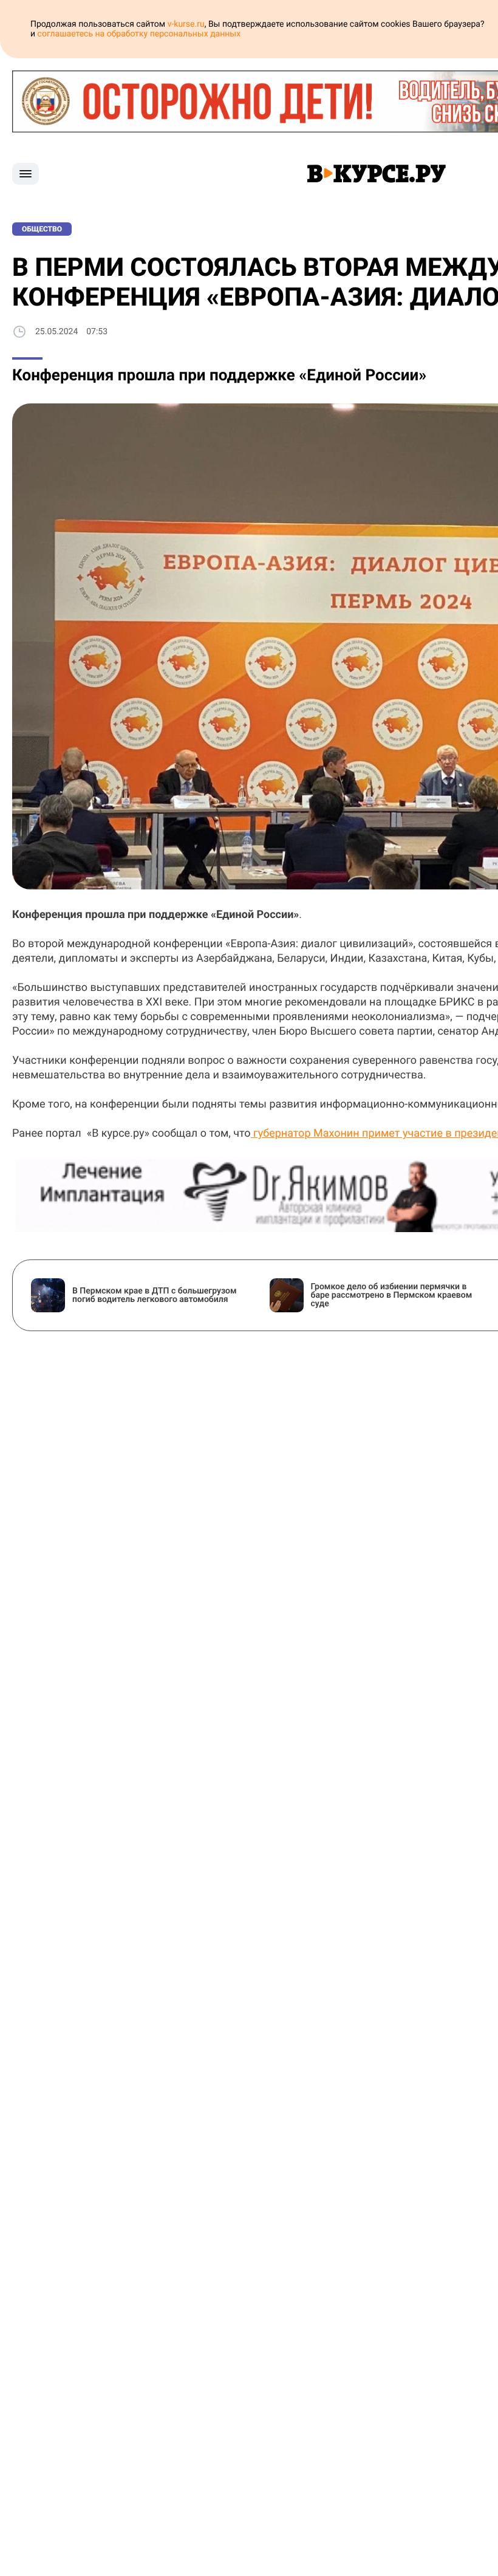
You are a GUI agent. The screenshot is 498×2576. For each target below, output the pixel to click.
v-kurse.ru (186, 24)
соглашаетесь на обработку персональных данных (139, 34)
